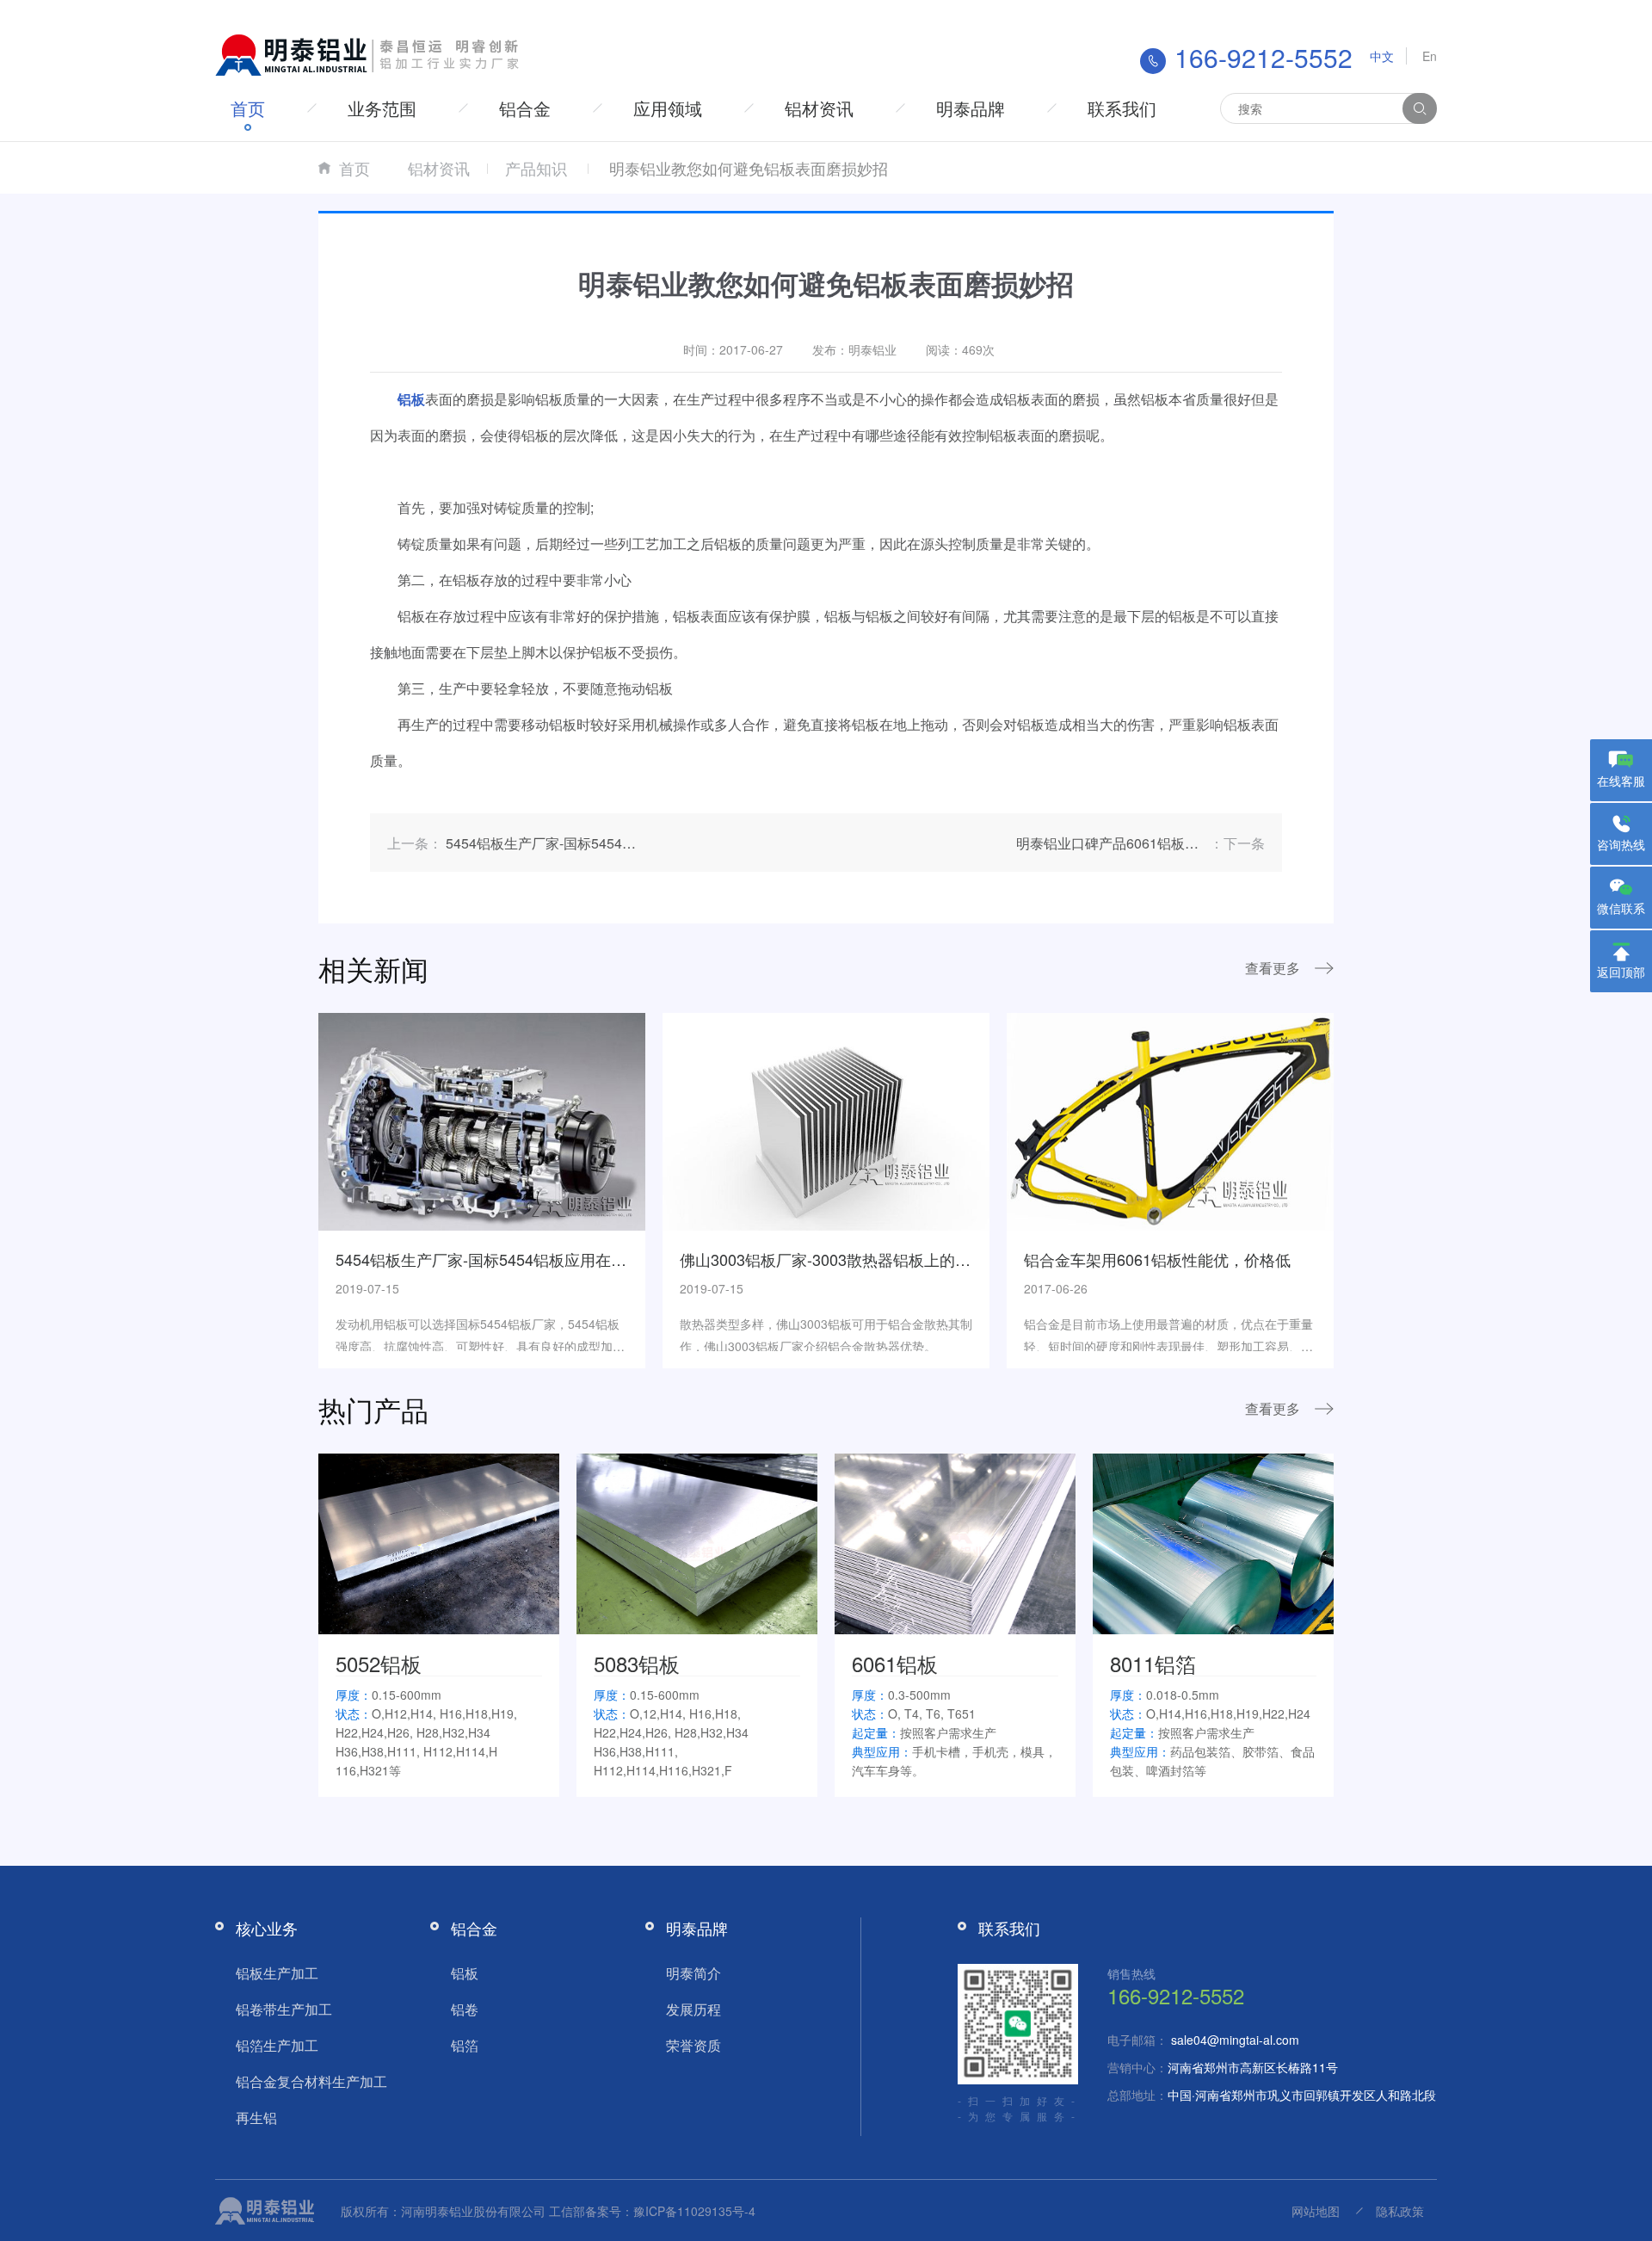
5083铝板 (637, 1663)
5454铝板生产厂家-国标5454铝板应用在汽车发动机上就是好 (543, 1259)
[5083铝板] (697, 1541)
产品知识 (536, 168)
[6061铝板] (955, 1541)
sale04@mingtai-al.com (1235, 2040)
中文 (1382, 56)
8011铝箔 (1153, 1663)
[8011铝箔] (1213, 1541)
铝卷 (465, 2009)
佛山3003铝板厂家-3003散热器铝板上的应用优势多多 (864, 1259)
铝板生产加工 (277, 1973)
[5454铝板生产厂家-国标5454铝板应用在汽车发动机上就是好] (482, 1120)
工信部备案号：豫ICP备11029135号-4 (652, 2211)
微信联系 (1621, 908)
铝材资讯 (819, 108)
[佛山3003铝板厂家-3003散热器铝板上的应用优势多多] (826, 1120)
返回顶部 (1621, 972)
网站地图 (1316, 2211)
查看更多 (1273, 968)
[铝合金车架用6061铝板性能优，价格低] (1170, 1120)
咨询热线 (1621, 844)
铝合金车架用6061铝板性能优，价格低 (1157, 1259)
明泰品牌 (971, 108)
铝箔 (465, 2045)
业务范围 (382, 108)
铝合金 (525, 108)
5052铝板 (379, 1663)
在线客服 (1621, 781)
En (1430, 56)
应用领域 (668, 108)
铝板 (465, 1973)
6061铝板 (895, 1663)
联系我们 (1122, 108)
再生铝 (256, 2118)
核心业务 (267, 1928)
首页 (248, 108)
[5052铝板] (439, 1541)
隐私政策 (1400, 2211)
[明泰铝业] (370, 53)
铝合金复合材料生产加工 (311, 2081)
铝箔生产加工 (277, 2045)
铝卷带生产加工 (284, 2009)
